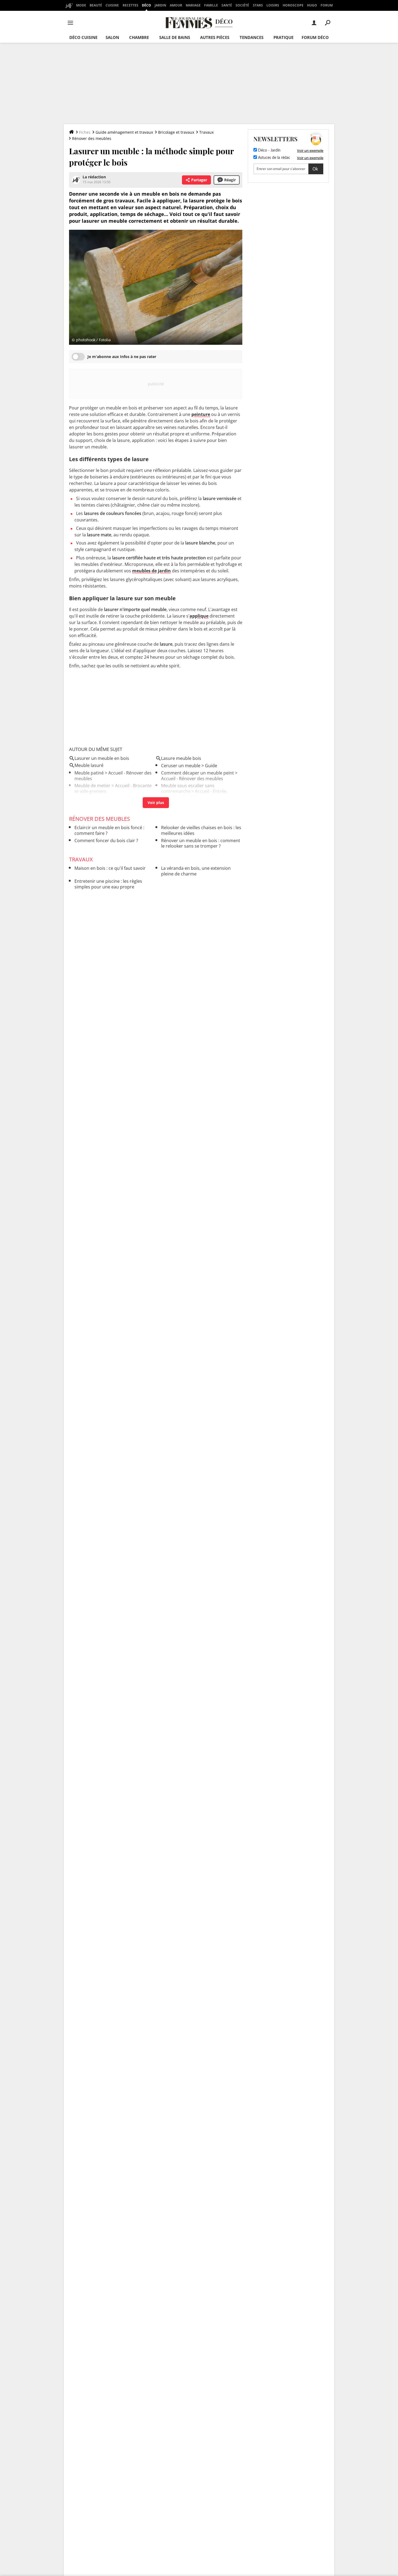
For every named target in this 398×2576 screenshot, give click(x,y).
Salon (112, 37)
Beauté (96, 5)
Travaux (206, 132)
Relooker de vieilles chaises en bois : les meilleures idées (201, 830)
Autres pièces (215, 37)
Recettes (131, 5)
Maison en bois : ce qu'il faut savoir (110, 868)
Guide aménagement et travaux (124, 132)
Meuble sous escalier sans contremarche (188, 788)
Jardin (160, 5)
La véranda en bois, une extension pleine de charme (196, 871)
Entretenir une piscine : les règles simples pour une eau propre (108, 884)
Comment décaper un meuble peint (198, 773)
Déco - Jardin (269, 150)
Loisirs (273, 5)
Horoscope (293, 5)
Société (242, 5)
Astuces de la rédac (274, 158)
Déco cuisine (83, 37)
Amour (176, 5)
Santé (227, 5)
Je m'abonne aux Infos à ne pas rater (122, 357)
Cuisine (112, 5)
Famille (211, 5)
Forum (327, 5)
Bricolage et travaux (176, 132)
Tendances (252, 37)
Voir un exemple (310, 150)
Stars (258, 5)
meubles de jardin (151, 571)
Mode (81, 5)
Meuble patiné (89, 773)
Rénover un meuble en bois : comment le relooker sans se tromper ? (201, 843)
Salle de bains (175, 37)
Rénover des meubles (92, 138)
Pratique (283, 37)
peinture (201, 414)
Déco (146, 5)
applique (199, 616)
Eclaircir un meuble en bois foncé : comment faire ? (109, 830)
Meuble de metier (92, 786)
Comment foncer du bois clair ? (106, 841)
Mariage (193, 5)
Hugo (312, 5)
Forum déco (315, 37)
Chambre (139, 37)
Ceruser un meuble (181, 766)
